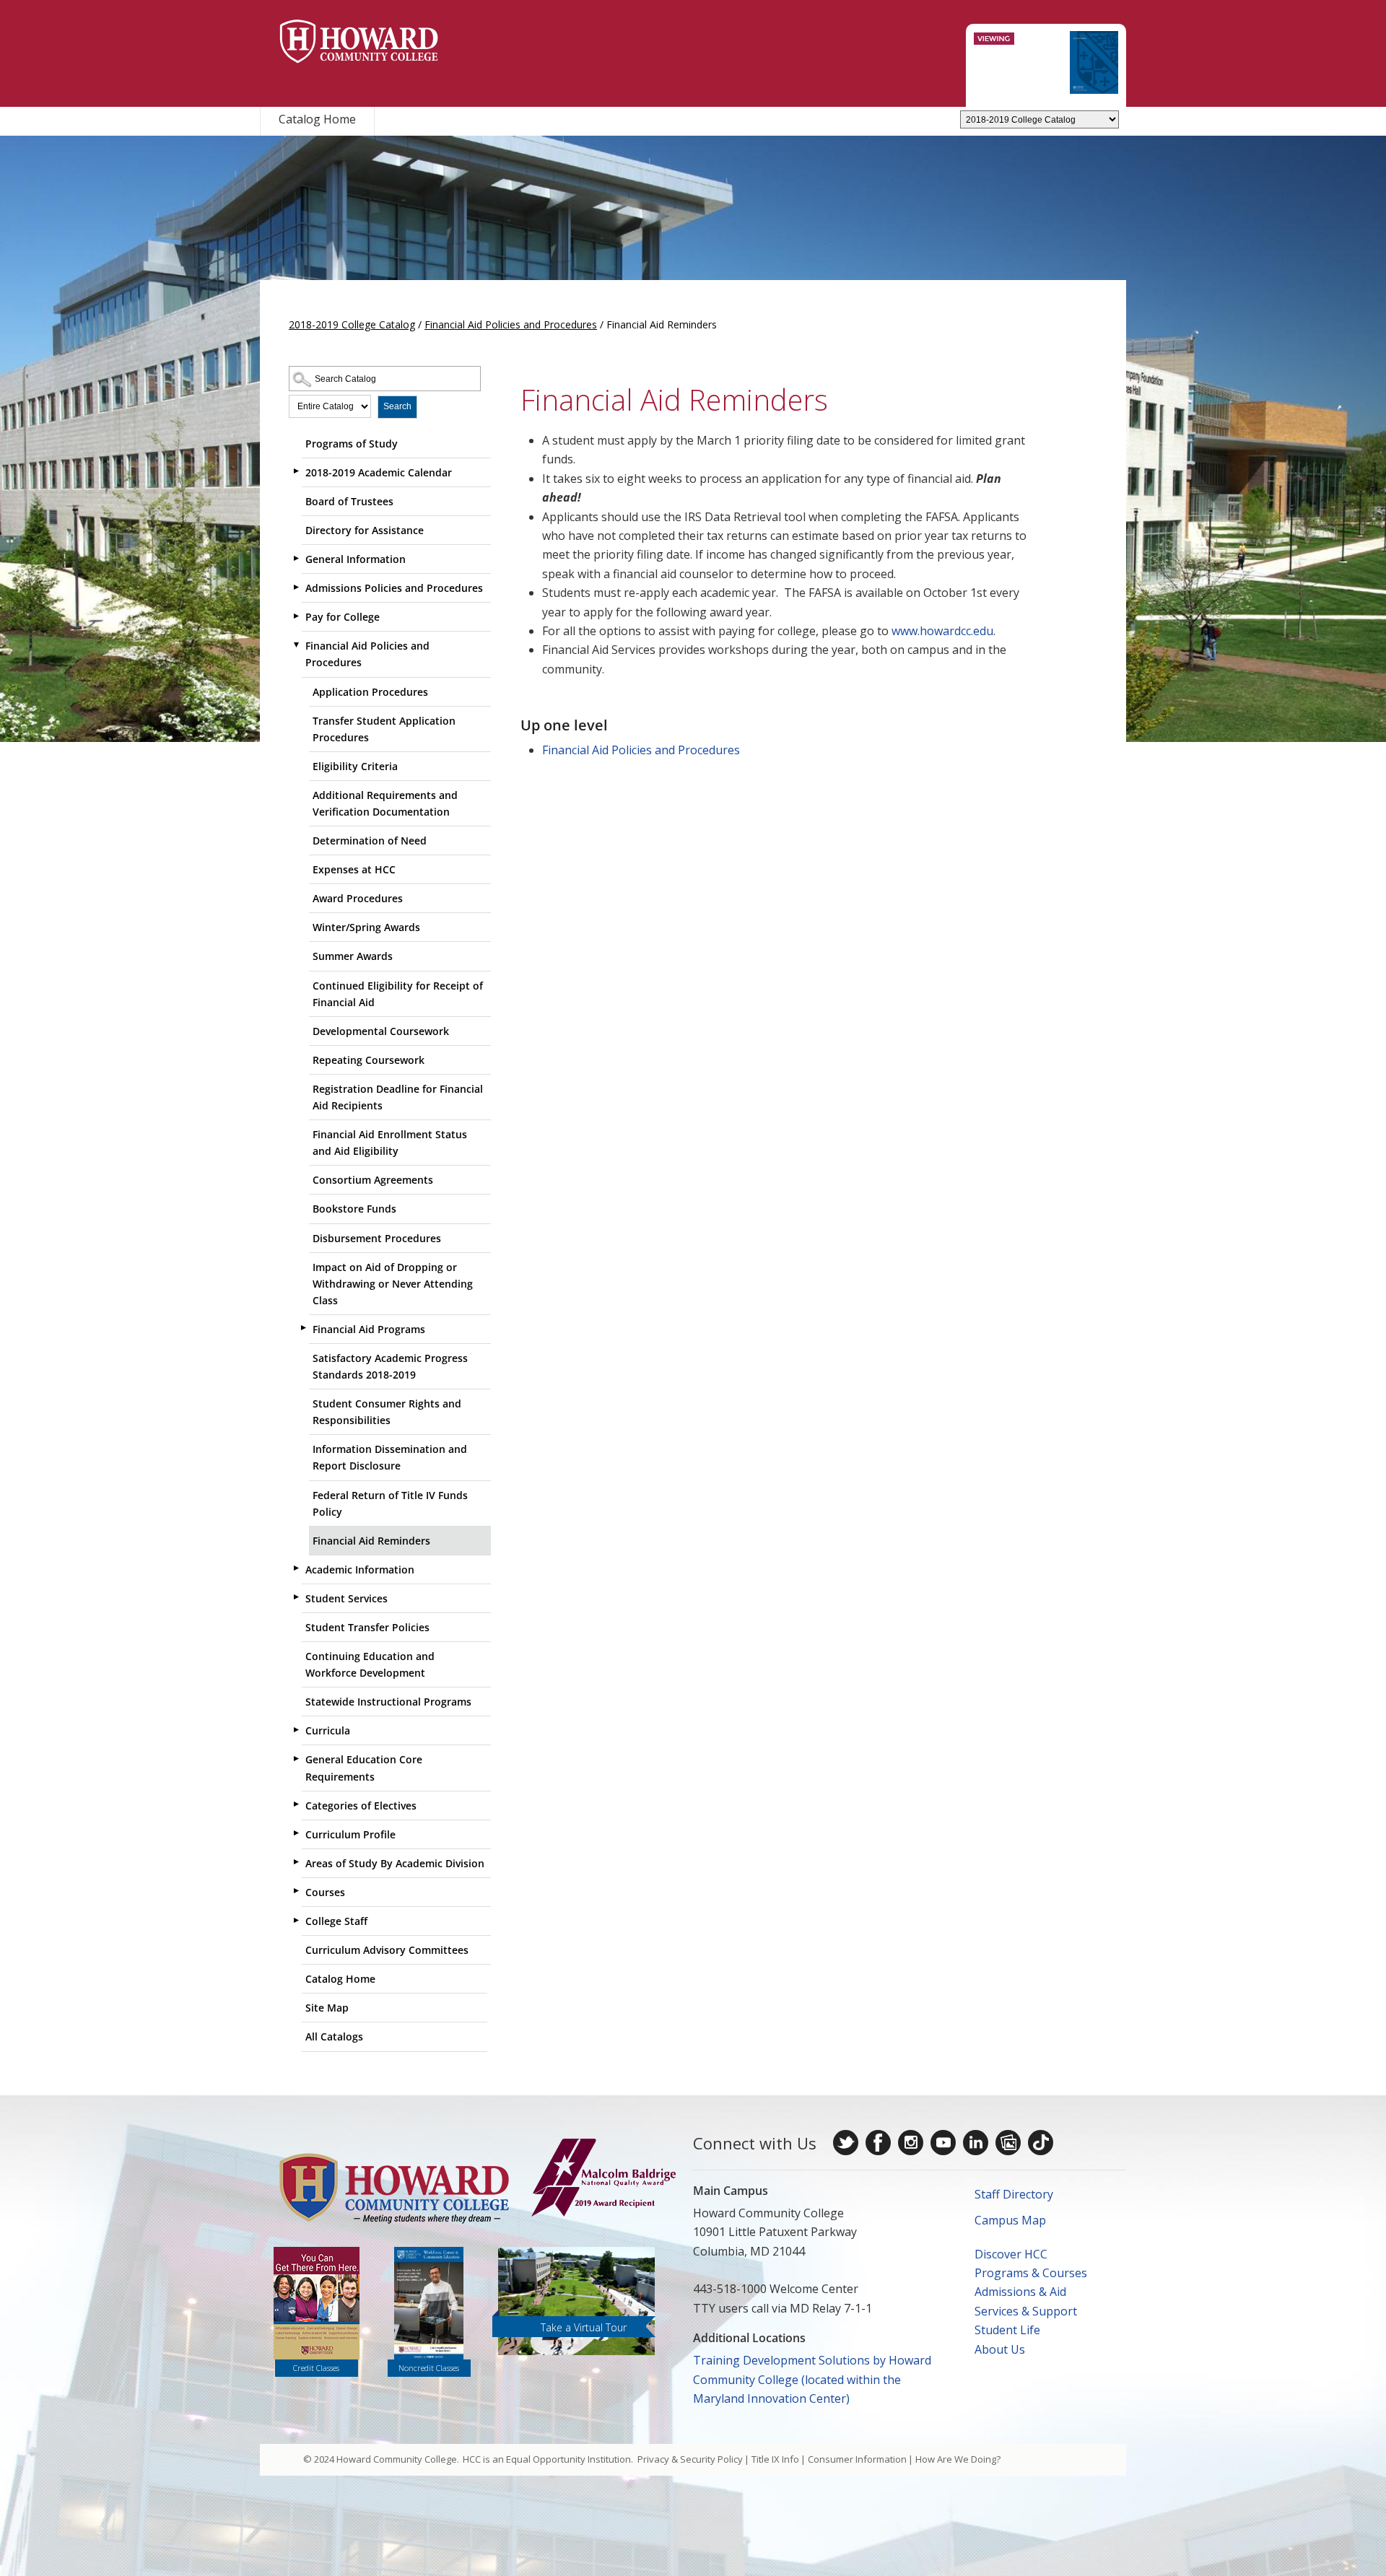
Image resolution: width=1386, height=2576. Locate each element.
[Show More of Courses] (296, 1891)
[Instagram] (911, 2143)
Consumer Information (857, 2459)
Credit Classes (316, 2368)
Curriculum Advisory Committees (387, 1950)
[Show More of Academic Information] (296, 1568)
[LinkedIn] (976, 2143)
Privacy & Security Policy (690, 2459)
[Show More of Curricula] (296, 1729)
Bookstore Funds (354, 1209)
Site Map (327, 2008)
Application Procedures (370, 692)
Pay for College (343, 617)
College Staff (336, 1921)
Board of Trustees (349, 501)
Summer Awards (353, 956)
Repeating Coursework (369, 1060)
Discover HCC (1011, 2254)
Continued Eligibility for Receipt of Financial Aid (398, 994)
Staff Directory (1014, 2194)
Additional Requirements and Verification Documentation (385, 803)
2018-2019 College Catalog (352, 324)
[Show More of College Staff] (296, 1920)
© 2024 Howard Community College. (381, 2459)
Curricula (328, 1730)
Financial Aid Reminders (371, 1541)
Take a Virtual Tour (584, 2327)
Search (397, 406)
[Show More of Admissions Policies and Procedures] (296, 587)
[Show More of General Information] (296, 558)
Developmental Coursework (381, 1031)
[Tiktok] (1041, 2143)
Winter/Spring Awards (366, 927)
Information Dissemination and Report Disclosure (390, 1457)
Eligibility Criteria (355, 766)
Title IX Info (775, 2459)
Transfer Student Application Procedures (384, 729)
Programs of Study (352, 444)
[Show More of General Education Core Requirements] (296, 1758)
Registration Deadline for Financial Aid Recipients (398, 1097)
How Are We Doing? (958, 2459)
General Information (356, 559)
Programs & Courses (1031, 2273)
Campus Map (1010, 2220)
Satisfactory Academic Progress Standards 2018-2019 (390, 1366)
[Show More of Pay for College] (296, 616)
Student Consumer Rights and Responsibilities (387, 1412)
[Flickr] (1008, 2143)
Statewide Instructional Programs (388, 1702)
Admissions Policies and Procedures (394, 588)
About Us (1000, 2349)
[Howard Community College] (359, 42)
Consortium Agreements (373, 1180)
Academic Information (360, 1569)
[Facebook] (878, 2143)
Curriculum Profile (350, 1834)
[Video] (943, 2143)
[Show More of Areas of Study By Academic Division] (296, 1862)
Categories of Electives (361, 1806)
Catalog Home (317, 119)
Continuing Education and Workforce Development (370, 1664)
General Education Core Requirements (364, 1768)
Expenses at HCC (354, 869)
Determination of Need (370, 841)
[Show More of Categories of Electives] (296, 1804)
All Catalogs (334, 2036)
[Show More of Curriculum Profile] (296, 1833)
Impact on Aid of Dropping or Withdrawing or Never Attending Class (393, 1284)
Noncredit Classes (429, 2368)
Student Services (346, 1598)
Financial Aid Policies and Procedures (511, 324)
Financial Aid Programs (369, 1329)
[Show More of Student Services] (296, 1597)
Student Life (1007, 2330)
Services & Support (1026, 2311)
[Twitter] (846, 2143)
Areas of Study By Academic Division (395, 1863)
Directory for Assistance (365, 530)
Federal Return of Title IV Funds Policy (390, 1503)
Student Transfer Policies (367, 1627)
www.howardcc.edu (942, 631)
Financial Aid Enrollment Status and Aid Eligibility (390, 1143)
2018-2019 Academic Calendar (379, 472)
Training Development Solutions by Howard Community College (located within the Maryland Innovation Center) (812, 2379)
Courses (325, 1892)
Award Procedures (358, 898)
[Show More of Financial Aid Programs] (303, 1328)
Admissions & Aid (1020, 2292)
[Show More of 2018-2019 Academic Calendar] (296, 471)
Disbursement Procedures (377, 1238)
